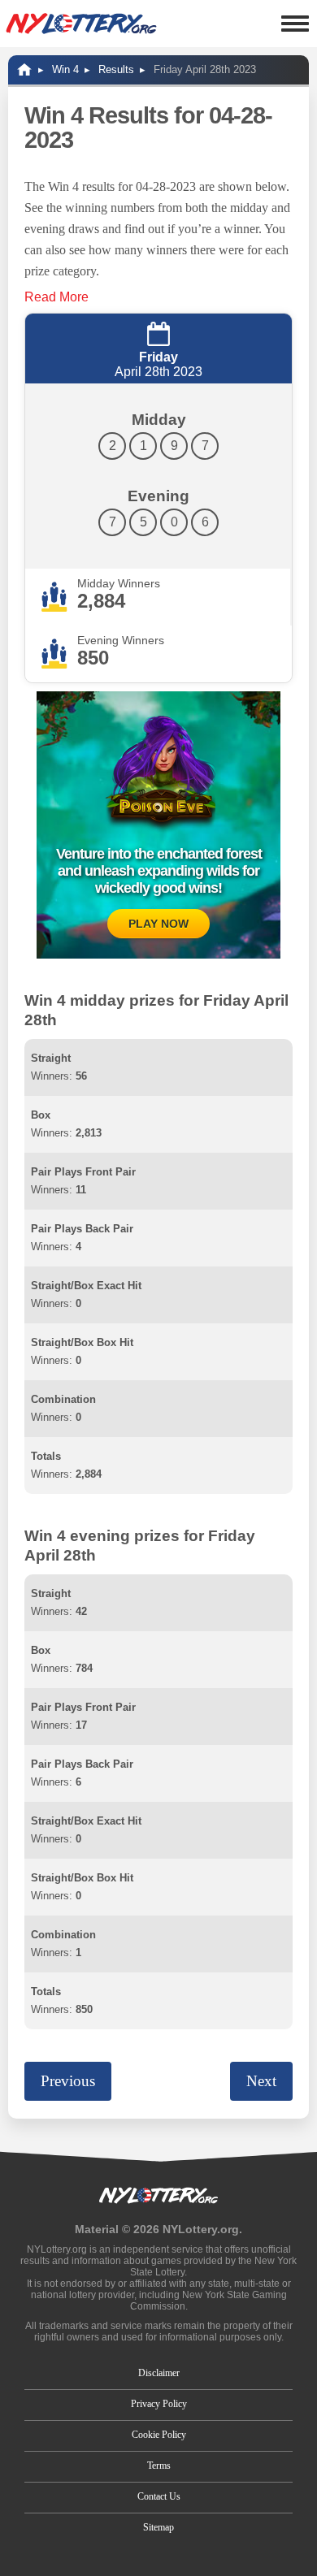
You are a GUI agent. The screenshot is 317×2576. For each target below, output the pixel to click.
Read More (56, 297)
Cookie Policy (159, 2435)
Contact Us (159, 2496)
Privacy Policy (159, 2404)
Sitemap (158, 2527)
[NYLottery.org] (81, 24)
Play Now (158, 924)
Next (261, 2081)
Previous (68, 2081)
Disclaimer (159, 2373)
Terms (159, 2466)
